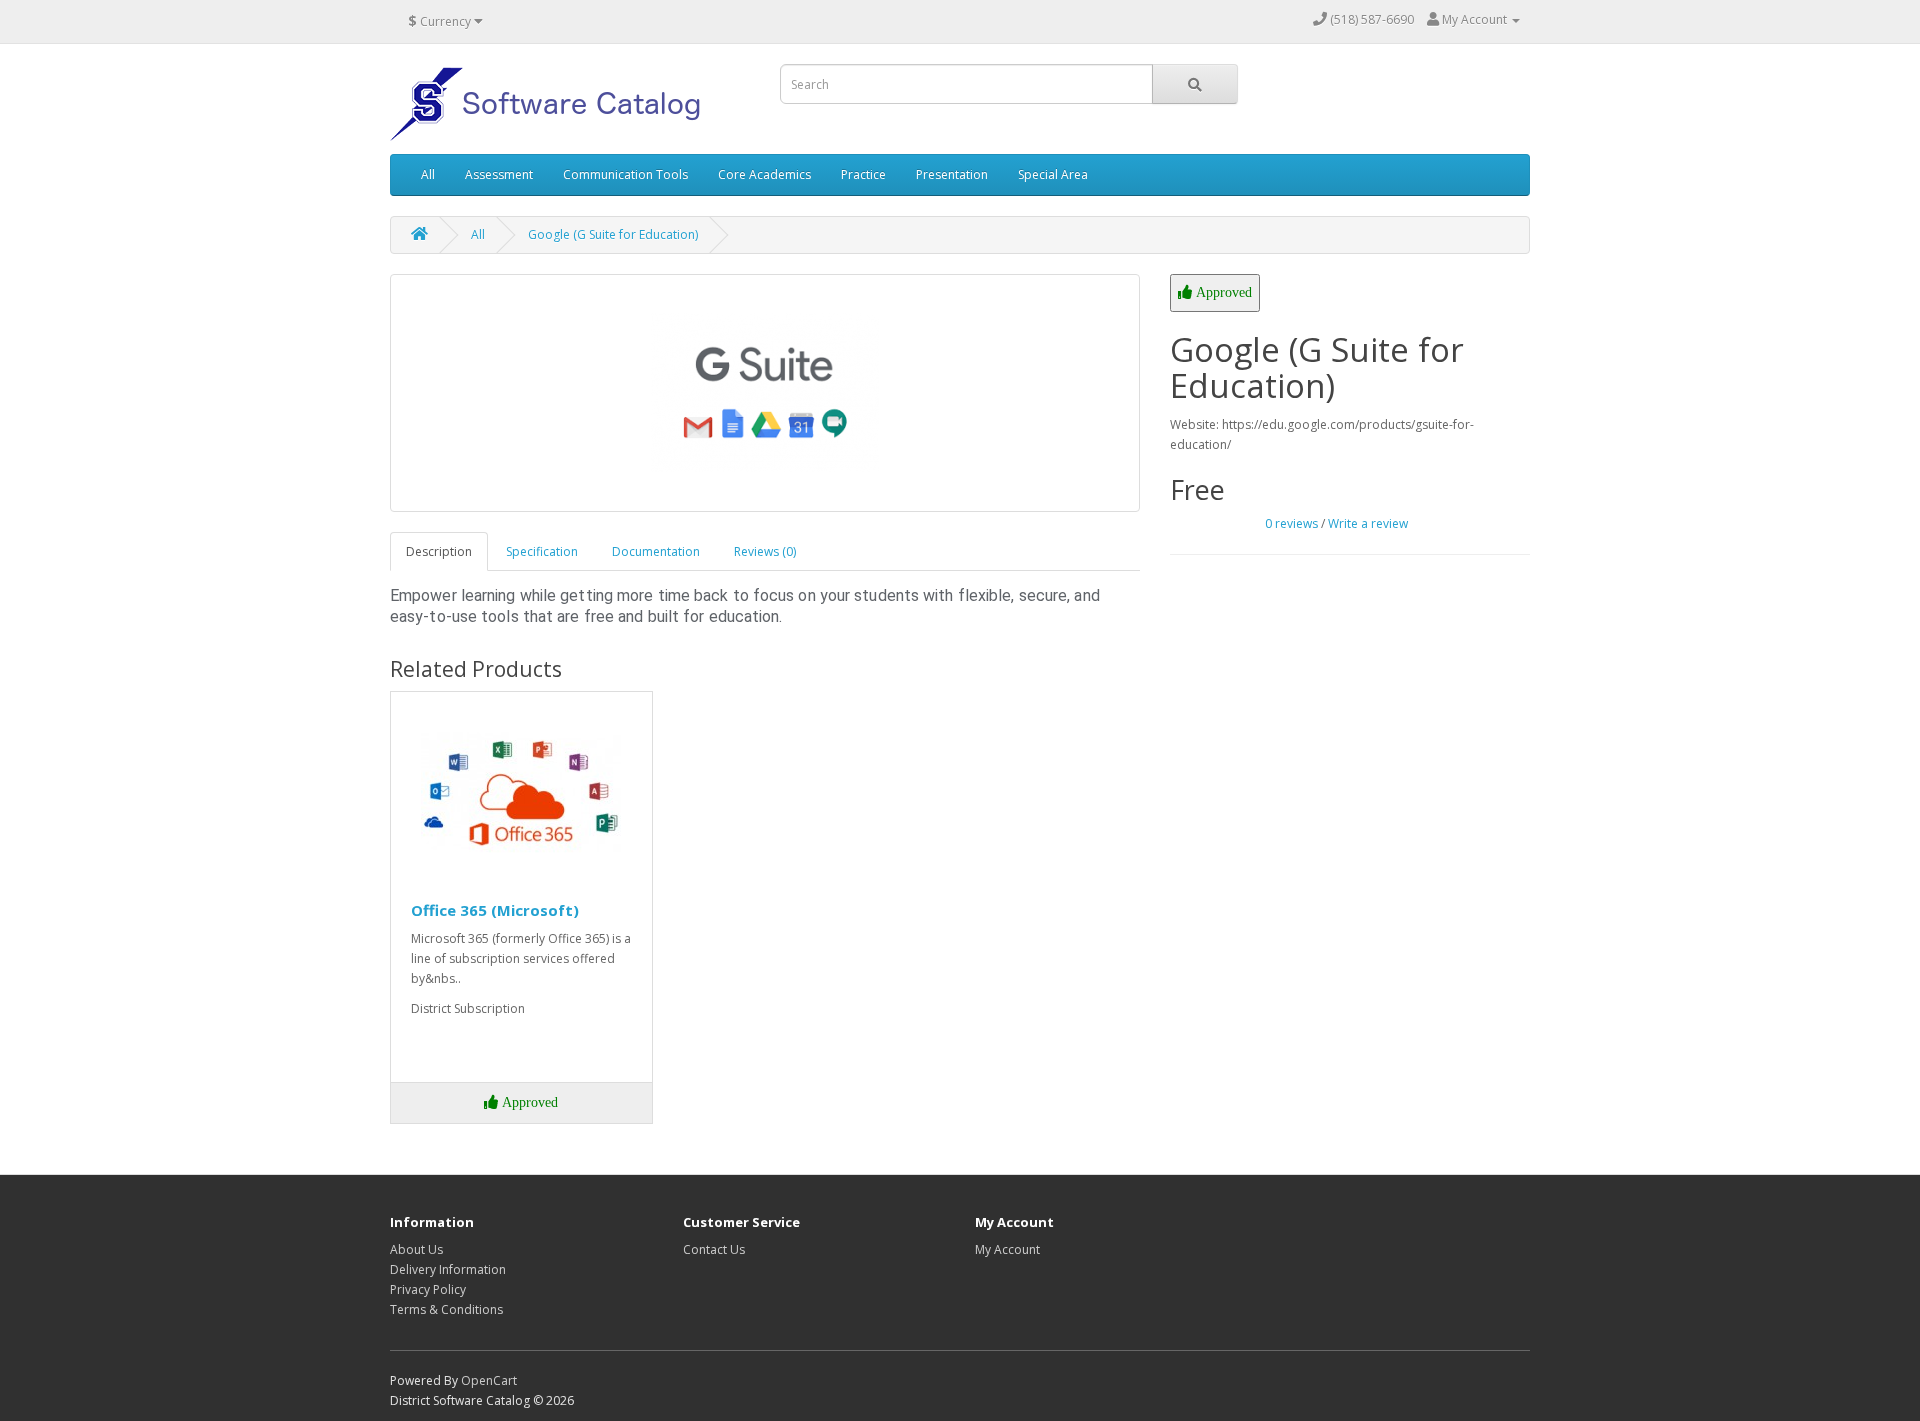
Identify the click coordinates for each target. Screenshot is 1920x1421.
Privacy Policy (428, 1289)
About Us (416, 1249)
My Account (1007, 1249)
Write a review (1368, 523)
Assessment (499, 174)
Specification (542, 551)
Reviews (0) (765, 551)
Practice (863, 174)
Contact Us (714, 1249)
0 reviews (1291, 523)
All (428, 174)
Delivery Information (448, 1269)
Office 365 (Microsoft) (495, 910)
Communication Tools (625, 174)
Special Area (1053, 174)
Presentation (952, 174)
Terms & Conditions (446, 1309)
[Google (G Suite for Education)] (765, 393)
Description (439, 551)
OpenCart (489, 1380)
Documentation (656, 551)
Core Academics (764, 174)
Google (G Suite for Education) (613, 234)
